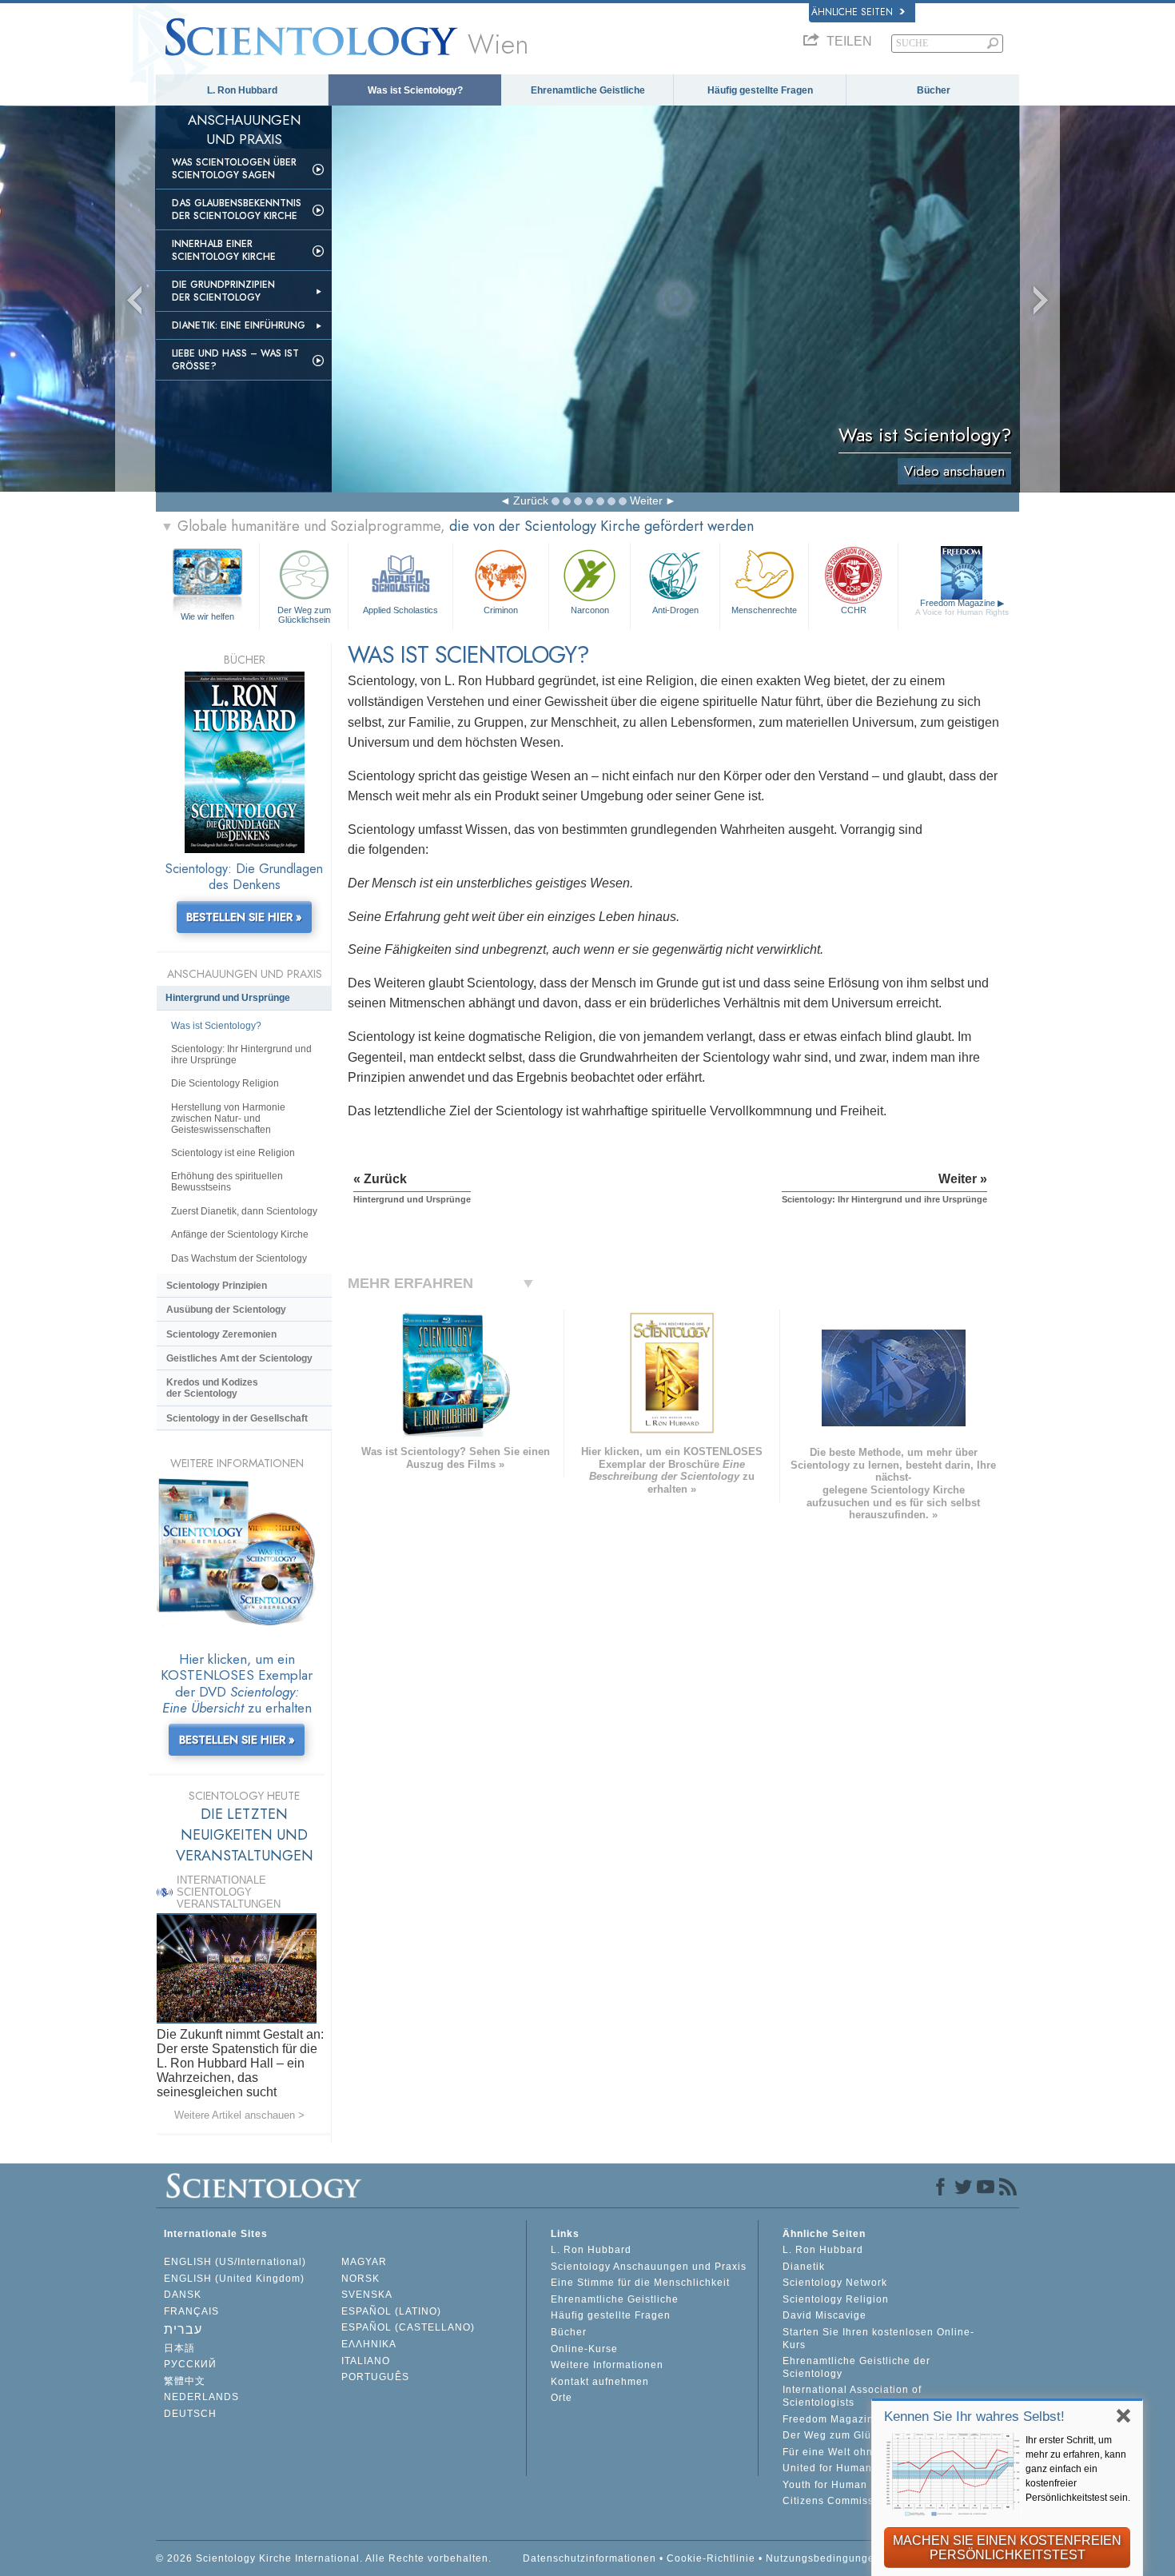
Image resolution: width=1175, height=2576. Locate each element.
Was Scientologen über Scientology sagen (234, 169)
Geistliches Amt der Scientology (239, 1358)
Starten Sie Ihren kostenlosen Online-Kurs (878, 2339)
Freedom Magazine (962, 607)
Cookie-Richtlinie (711, 2558)
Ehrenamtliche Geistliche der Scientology (856, 2367)
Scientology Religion (836, 2299)
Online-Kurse (584, 2349)
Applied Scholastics (400, 610)
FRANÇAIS (191, 2311)
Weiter (646, 500)
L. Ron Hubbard (242, 90)
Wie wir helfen (207, 616)
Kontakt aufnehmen (600, 2382)
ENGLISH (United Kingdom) (234, 2279)
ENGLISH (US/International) (235, 2262)
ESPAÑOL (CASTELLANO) (408, 2327)
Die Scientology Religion (225, 1083)
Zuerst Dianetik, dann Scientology (244, 1211)
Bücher (934, 90)
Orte (562, 2398)
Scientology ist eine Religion (233, 1153)
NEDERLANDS (201, 2397)
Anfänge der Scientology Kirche (240, 1234)
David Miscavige (824, 2315)
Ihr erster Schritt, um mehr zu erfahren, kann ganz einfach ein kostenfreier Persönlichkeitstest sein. (1078, 2469)
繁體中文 (185, 2381)
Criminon (501, 610)
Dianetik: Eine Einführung (239, 325)
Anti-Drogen (675, 610)
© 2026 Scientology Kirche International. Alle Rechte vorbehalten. (324, 2558)
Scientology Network (835, 2283)
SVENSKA (367, 2295)
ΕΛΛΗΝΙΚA (369, 2344)
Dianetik (804, 2267)
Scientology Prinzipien (217, 1286)
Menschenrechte (764, 610)
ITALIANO (366, 2361)
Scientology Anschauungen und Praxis (649, 2267)
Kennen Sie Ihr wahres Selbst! (974, 2416)
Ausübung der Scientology (226, 1310)
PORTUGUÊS (375, 2377)
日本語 (179, 2348)
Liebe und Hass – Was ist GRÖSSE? (235, 360)
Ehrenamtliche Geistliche (588, 90)
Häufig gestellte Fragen (760, 90)
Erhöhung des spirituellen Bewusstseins (227, 1182)
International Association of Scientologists (852, 2396)
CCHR (854, 610)
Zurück (531, 500)
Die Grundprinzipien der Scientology (223, 291)
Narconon (590, 610)
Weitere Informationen (607, 2365)
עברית (183, 2329)
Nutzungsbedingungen (823, 2558)
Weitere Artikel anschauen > (239, 2115)
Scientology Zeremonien (221, 1334)
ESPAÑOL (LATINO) (391, 2311)
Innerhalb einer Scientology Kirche (224, 250)
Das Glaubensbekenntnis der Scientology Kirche (237, 209)
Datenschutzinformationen (589, 2558)
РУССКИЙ (190, 2364)
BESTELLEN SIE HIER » (244, 917)
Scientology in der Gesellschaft (237, 1418)
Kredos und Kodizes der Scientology (212, 1388)
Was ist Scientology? (415, 90)
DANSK (183, 2295)
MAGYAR (364, 2262)
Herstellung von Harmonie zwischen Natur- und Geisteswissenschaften (228, 1119)
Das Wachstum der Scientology (239, 1258)
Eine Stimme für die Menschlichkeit (640, 2283)
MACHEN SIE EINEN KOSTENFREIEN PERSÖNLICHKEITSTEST (1007, 2548)
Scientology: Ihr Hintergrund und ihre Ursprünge (241, 1055)
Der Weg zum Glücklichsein (304, 614)
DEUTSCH (190, 2414)
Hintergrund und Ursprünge (228, 998)
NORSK (360, 2279)
